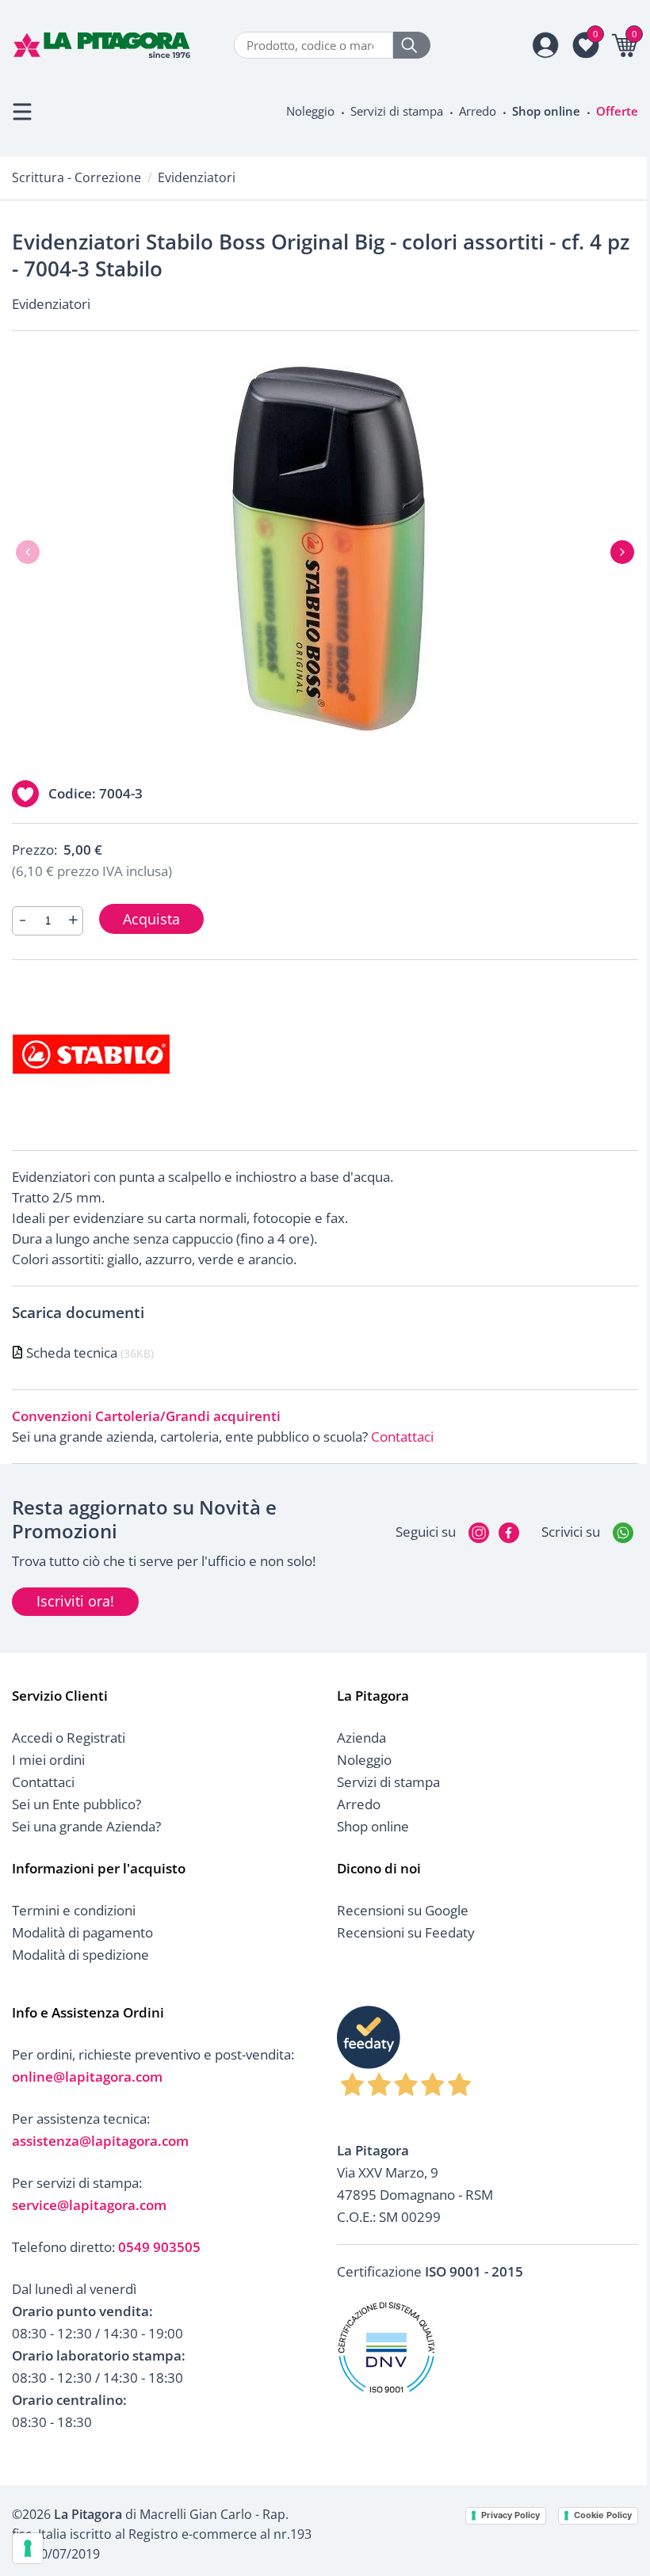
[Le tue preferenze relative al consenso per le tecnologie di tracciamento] (28, 2548)
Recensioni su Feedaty (406, 1932)
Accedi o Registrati (69, 1738)
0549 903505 (159, 2247)
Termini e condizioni (74, 1910)
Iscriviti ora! (75, 1601)
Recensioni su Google (403, 1910)
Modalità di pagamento (82, 1932)
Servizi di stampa (397, 111)
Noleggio (310, 111)
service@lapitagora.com (89, 2205)
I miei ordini (48, 1760)
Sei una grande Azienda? (86, 1826)
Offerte (617, 111)
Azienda (361, 1738)
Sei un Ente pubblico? (76, 1804)
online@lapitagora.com (87, 2077)
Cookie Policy (603, 2515)
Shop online (546, 111)
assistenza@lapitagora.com (100, 2141)
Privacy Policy (510, 2515)
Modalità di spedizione (80, 1955)
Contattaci (402, 1437)
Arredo (478, 111)
